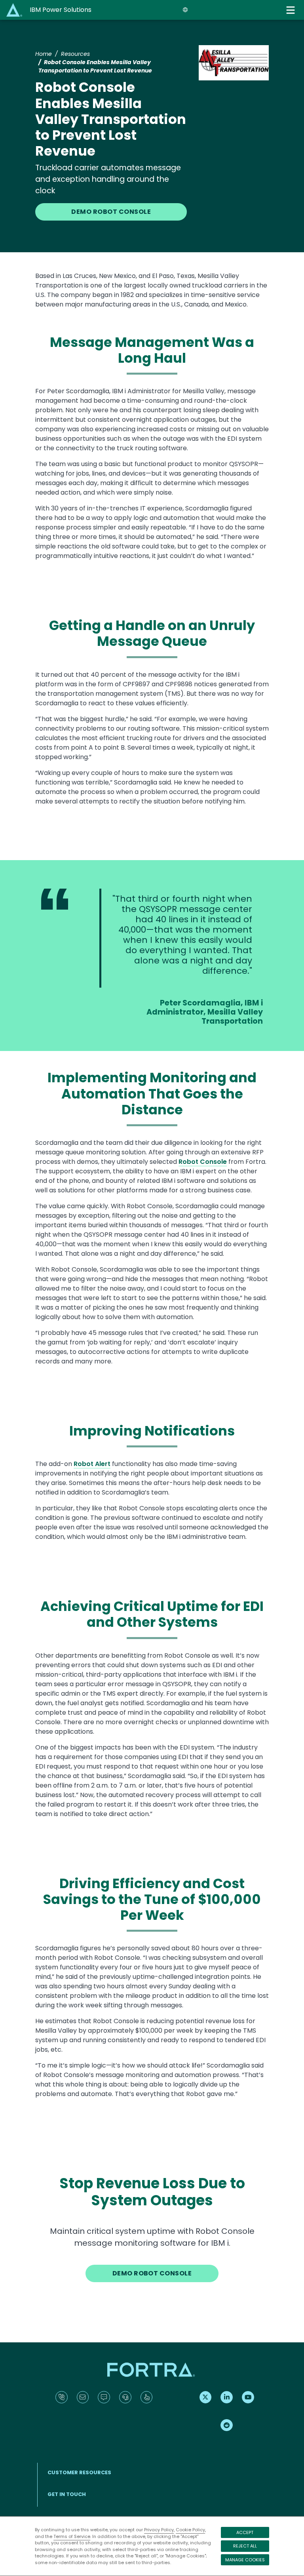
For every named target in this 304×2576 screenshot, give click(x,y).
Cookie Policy (190, 2530)
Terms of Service (72, 2536)
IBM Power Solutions (61, 10)
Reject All (245, 2546)
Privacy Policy (159, 2530)
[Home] (15, 10)
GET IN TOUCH (67, 2494)
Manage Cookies (245, 2560)
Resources (75, 54)
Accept (245, 2532)
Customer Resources (79, 2472)
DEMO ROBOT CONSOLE (111, 212)
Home (44, 54)
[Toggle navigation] (291, 10)
